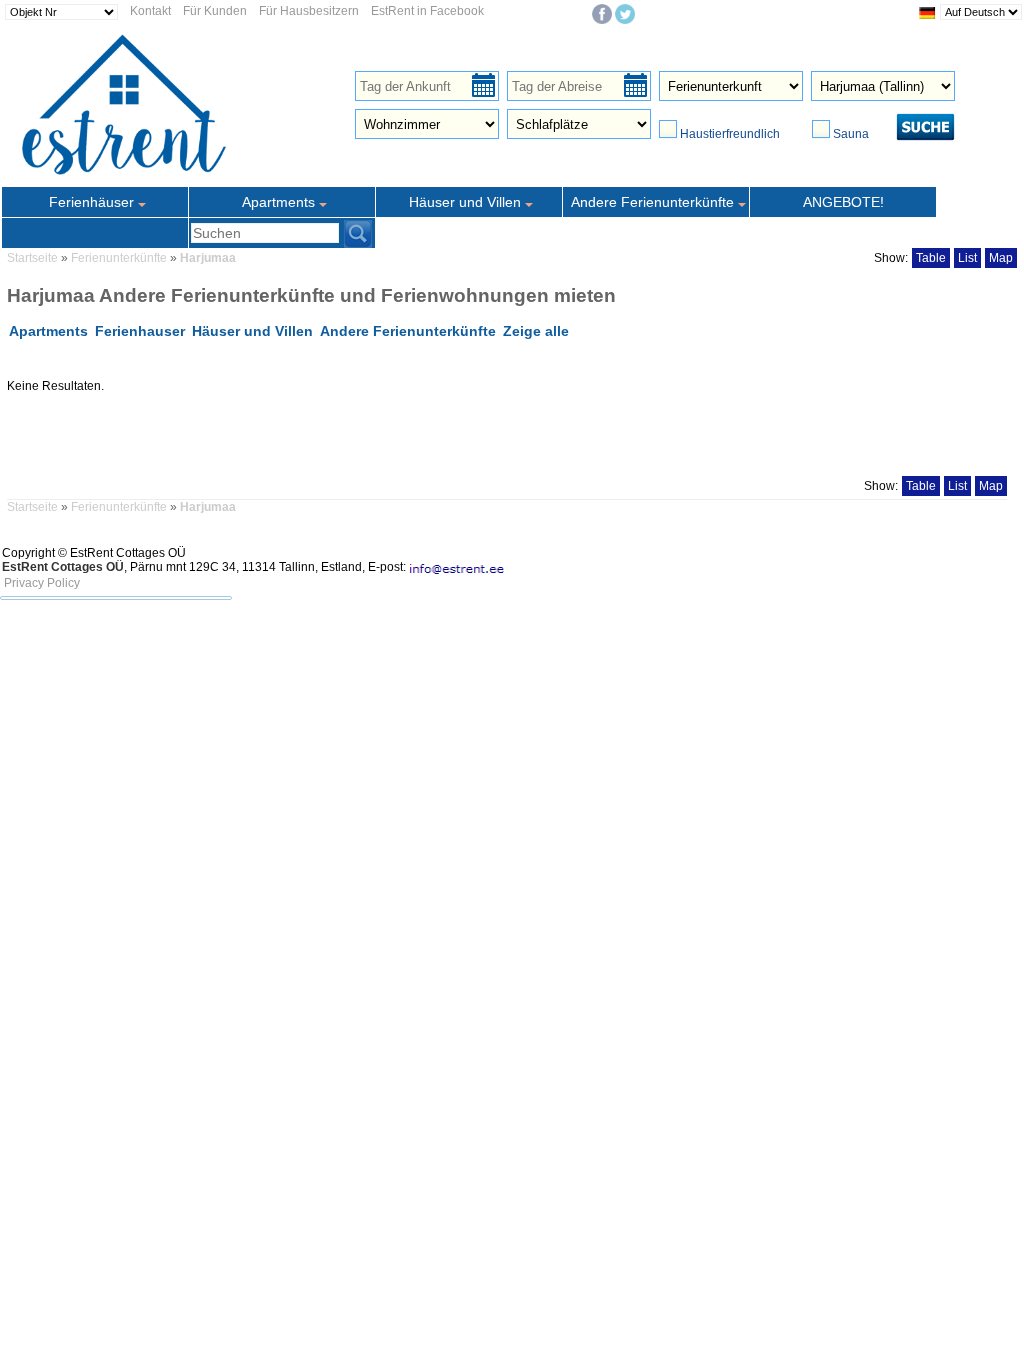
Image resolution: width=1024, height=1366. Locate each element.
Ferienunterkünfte (120, 258)
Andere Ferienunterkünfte (408, 331)
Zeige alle (536, 331)
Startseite (32, 258)
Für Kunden (215, 11)
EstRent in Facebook (427, 11)
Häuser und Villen (252, 331)
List (967, 258)
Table (931, 258)
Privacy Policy (42, 583)
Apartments (48, 331)
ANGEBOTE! (843, 202)
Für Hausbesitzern (309, 11)
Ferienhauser (140, 331)
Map (1001, 258)
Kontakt (150, 11)
